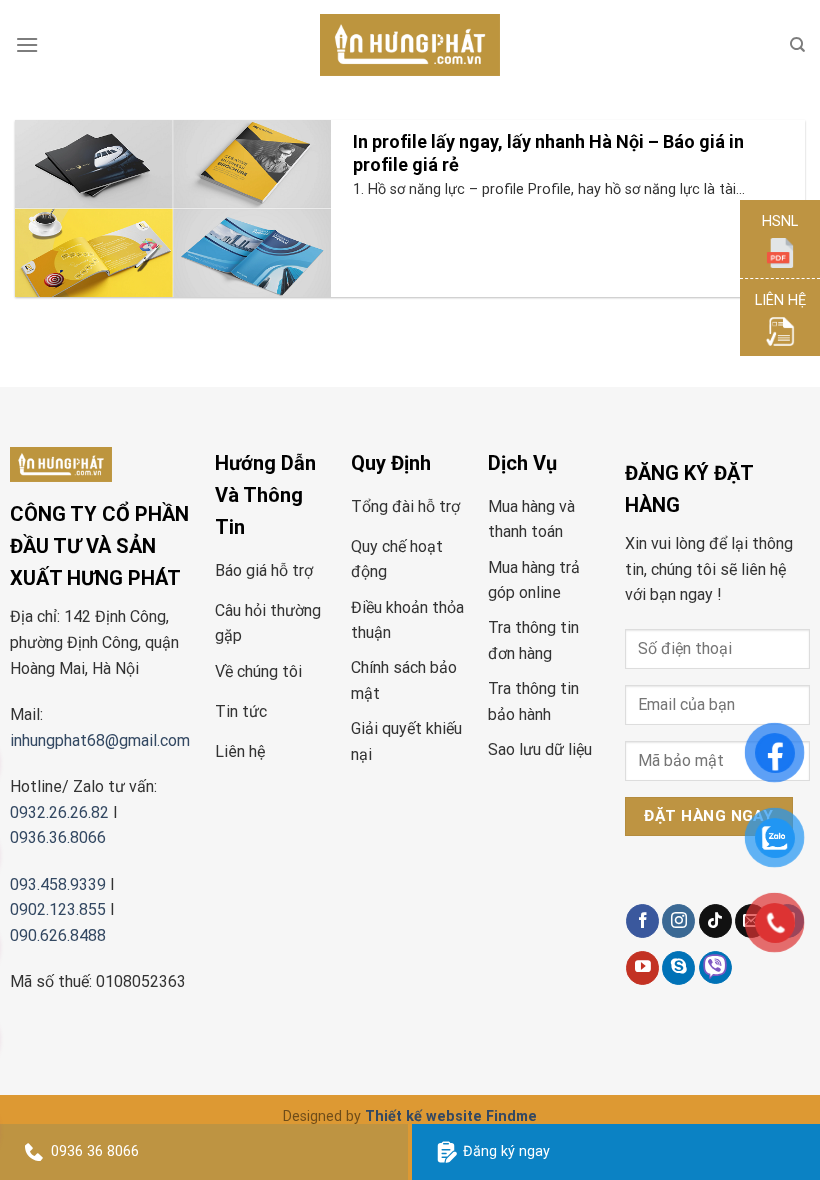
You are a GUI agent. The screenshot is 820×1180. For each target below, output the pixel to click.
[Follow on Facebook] (642, 921)
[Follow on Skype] (678, 968)
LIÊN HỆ (780, 300)
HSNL (780, 221)
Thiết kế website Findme (451, 1116)
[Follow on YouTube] (642, 968)
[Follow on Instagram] (678, 921)
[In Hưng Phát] (410, 45)
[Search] (797, 45)
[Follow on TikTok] (715, 921)
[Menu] (27, 44)
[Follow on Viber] (715, 967)
